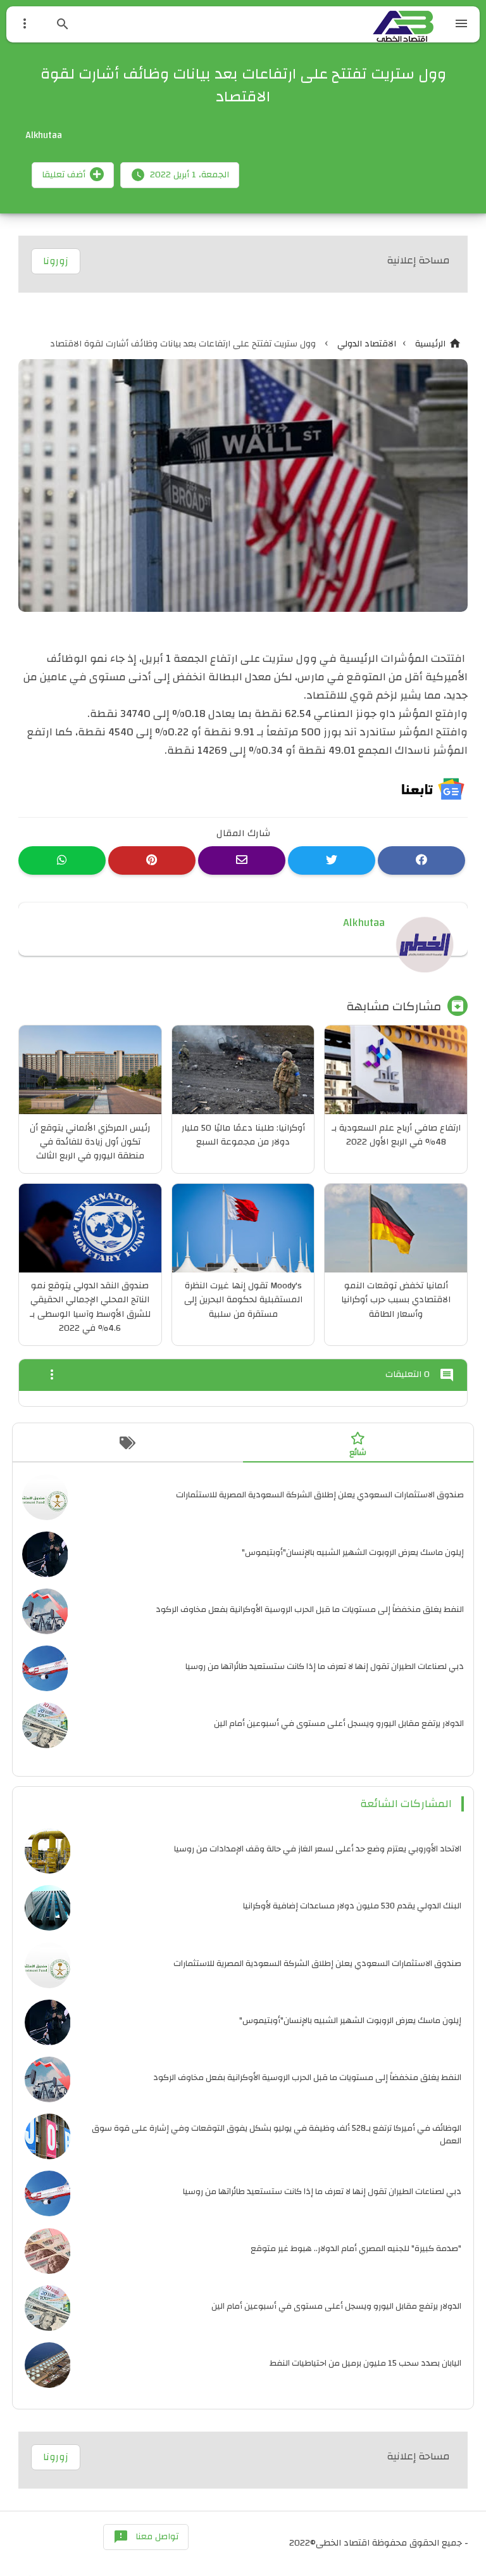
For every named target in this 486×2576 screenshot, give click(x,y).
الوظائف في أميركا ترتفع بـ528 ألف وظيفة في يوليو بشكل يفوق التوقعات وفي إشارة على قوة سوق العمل (277, 2134)
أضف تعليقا (64, 175)
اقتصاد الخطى (343, 2543)
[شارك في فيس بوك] (421, 860)
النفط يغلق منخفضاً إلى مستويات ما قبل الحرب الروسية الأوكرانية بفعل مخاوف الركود (310, 1609)
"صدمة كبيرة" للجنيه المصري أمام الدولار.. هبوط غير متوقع (356, 2248)
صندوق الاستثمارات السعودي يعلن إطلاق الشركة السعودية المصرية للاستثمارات (320, 1494)
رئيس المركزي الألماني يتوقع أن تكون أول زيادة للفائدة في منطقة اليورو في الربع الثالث (90, 1142)
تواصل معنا (146, 2537)
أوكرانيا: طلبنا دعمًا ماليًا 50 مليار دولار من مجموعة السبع (243, 1135)
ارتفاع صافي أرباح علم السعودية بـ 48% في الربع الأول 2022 (396, 1135)
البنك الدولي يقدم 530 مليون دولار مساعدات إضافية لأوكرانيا (352, 1906)
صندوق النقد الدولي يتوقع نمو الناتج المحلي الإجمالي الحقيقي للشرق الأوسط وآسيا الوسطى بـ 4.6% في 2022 (90, 1307)
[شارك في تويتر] (332, 860)
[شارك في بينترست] (152, 860)
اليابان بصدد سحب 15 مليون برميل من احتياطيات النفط (365, 2363)
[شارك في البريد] (242, 860)
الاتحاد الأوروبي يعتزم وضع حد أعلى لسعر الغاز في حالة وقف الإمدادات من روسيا (318, 1849)
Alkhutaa (364, 923)
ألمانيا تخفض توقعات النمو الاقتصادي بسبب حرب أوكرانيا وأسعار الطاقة (396, 1300)
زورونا (56, 261)
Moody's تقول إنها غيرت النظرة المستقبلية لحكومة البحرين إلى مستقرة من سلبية (243, 1300)
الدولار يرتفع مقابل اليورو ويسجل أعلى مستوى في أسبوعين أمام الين (339, 1723)
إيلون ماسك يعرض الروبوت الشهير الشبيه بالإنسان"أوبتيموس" (353, 1552)
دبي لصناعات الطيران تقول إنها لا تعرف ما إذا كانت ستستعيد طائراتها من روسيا (325, 1666)
